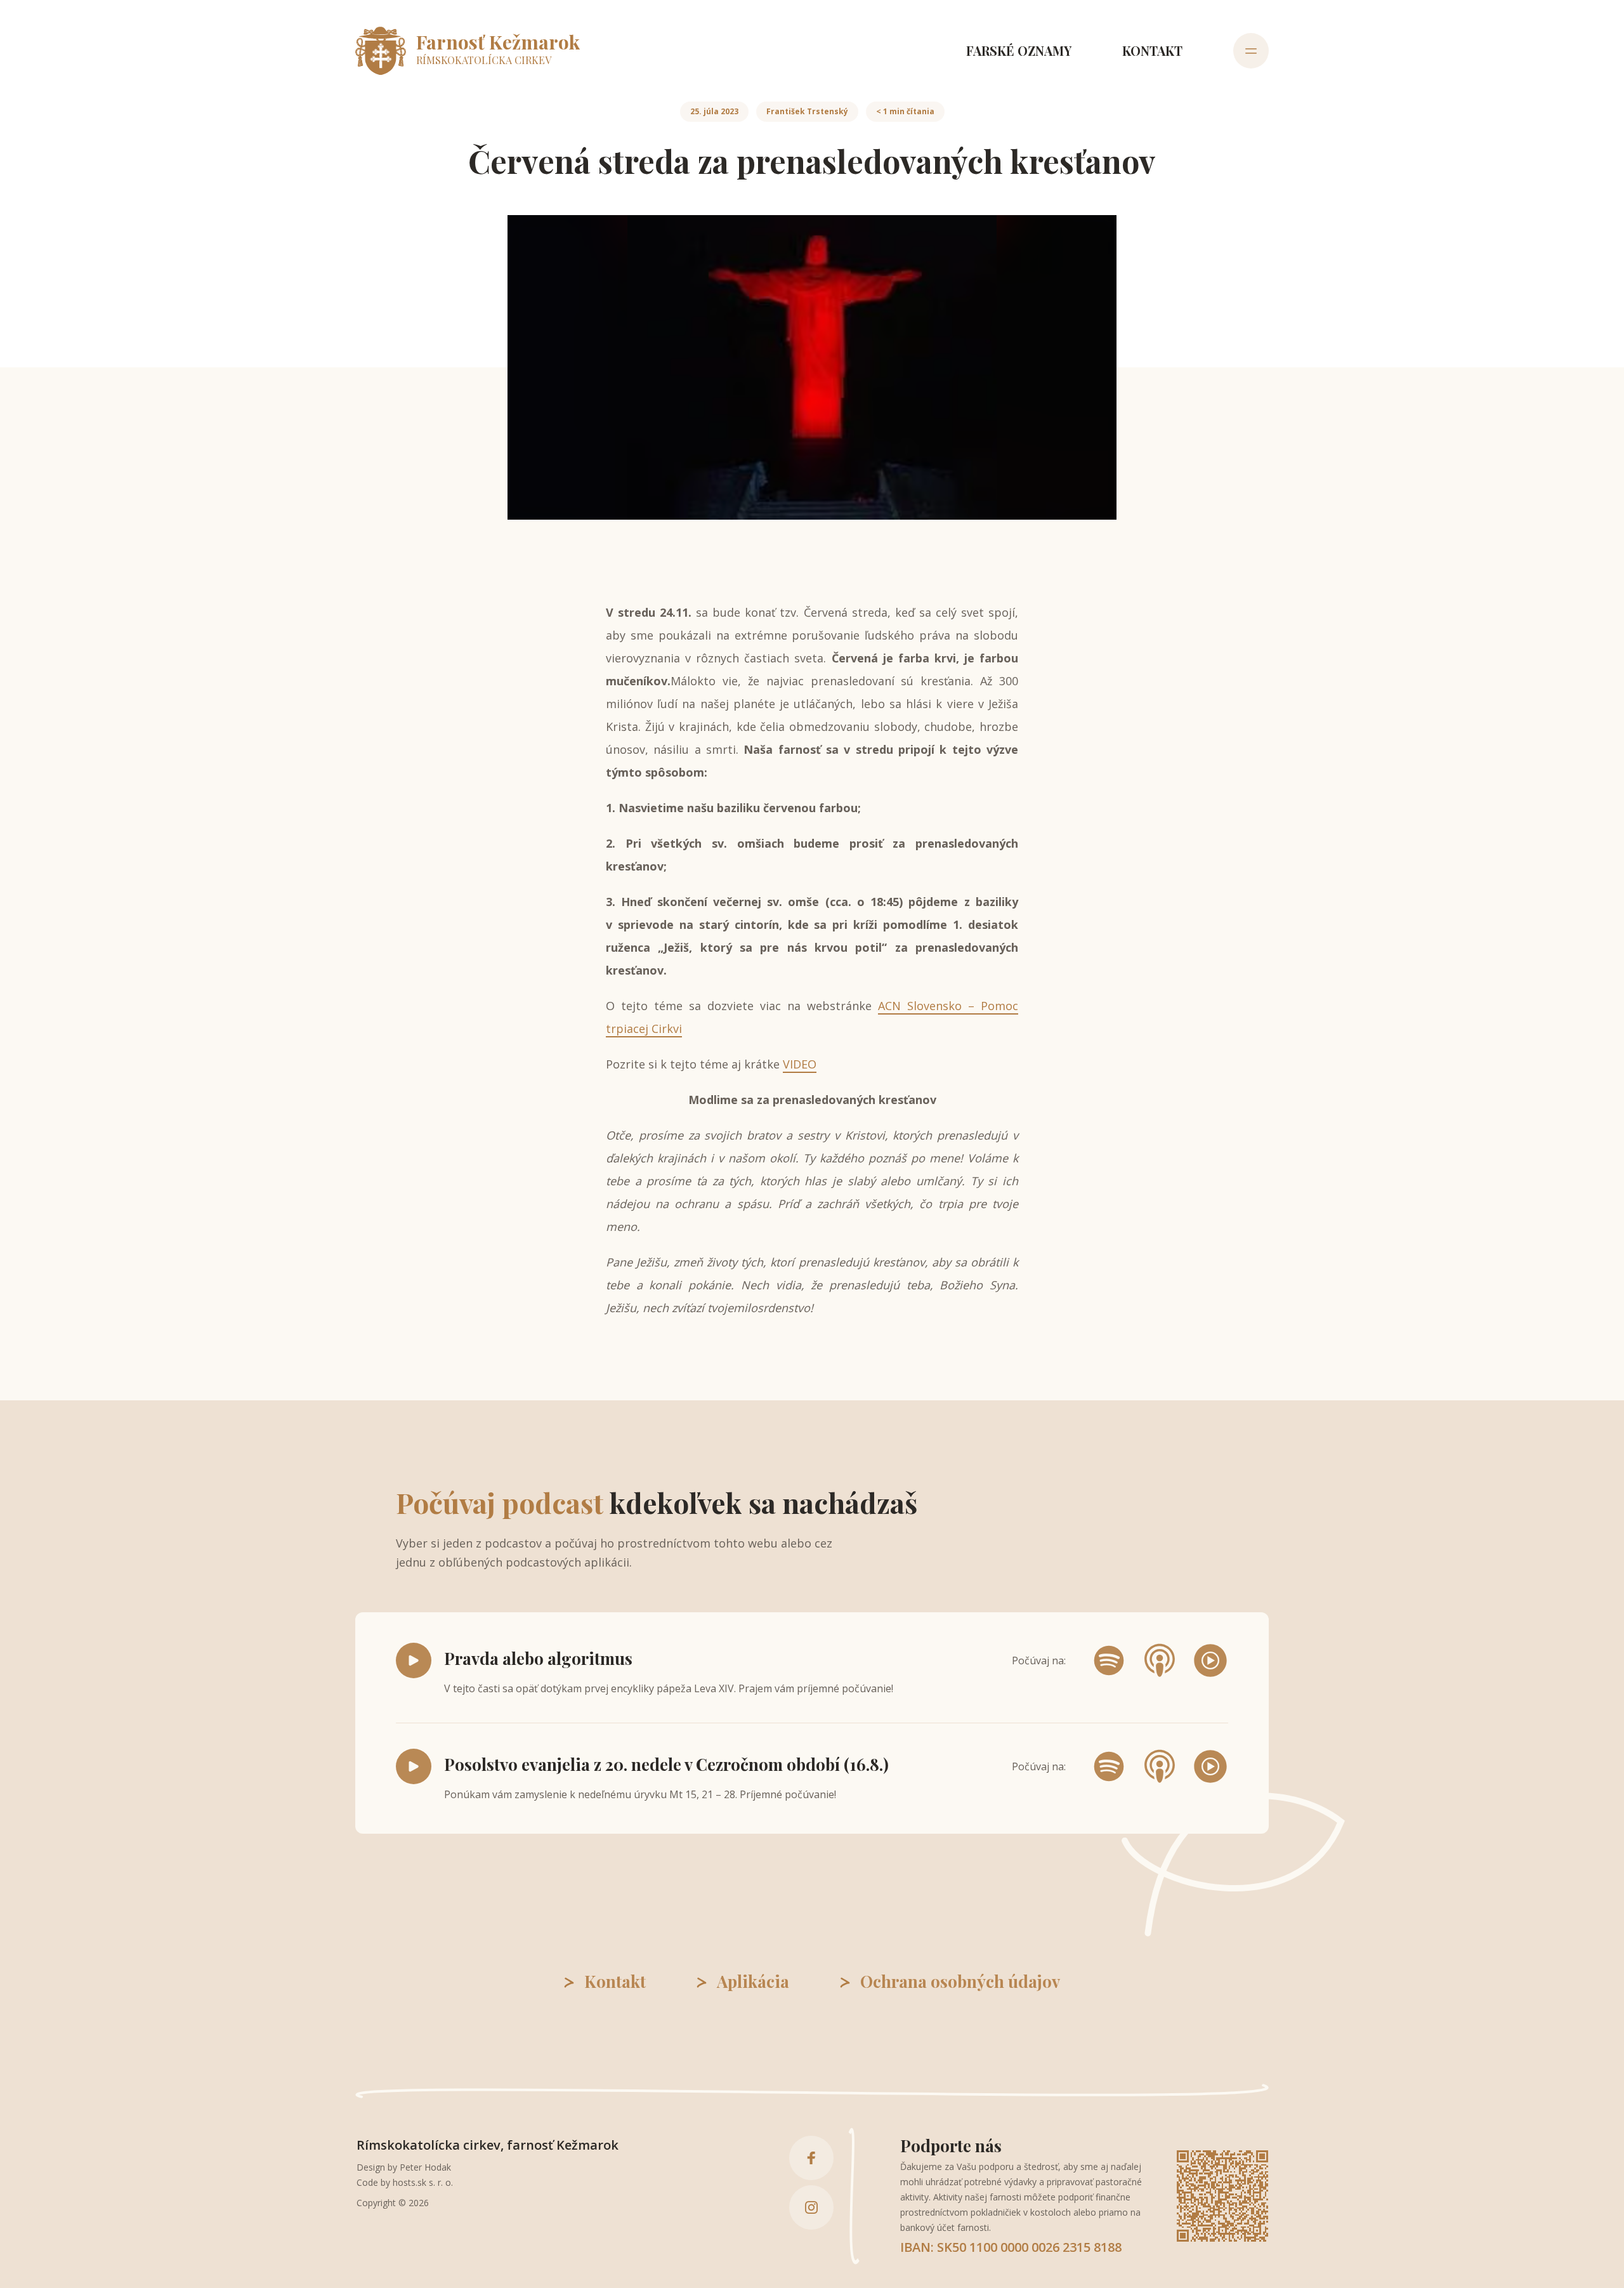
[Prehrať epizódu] (414, 1660)
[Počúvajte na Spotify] (1109, 1660)
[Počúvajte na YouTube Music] (1210, 1660)
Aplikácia (753, 1982)
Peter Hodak (425, 2167)
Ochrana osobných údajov (960, 1982)
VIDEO (800, 1064)
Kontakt (1152, 50)
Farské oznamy (1019, 50)
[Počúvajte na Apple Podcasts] (1160, 1660)
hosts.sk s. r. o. (423, 2182)
